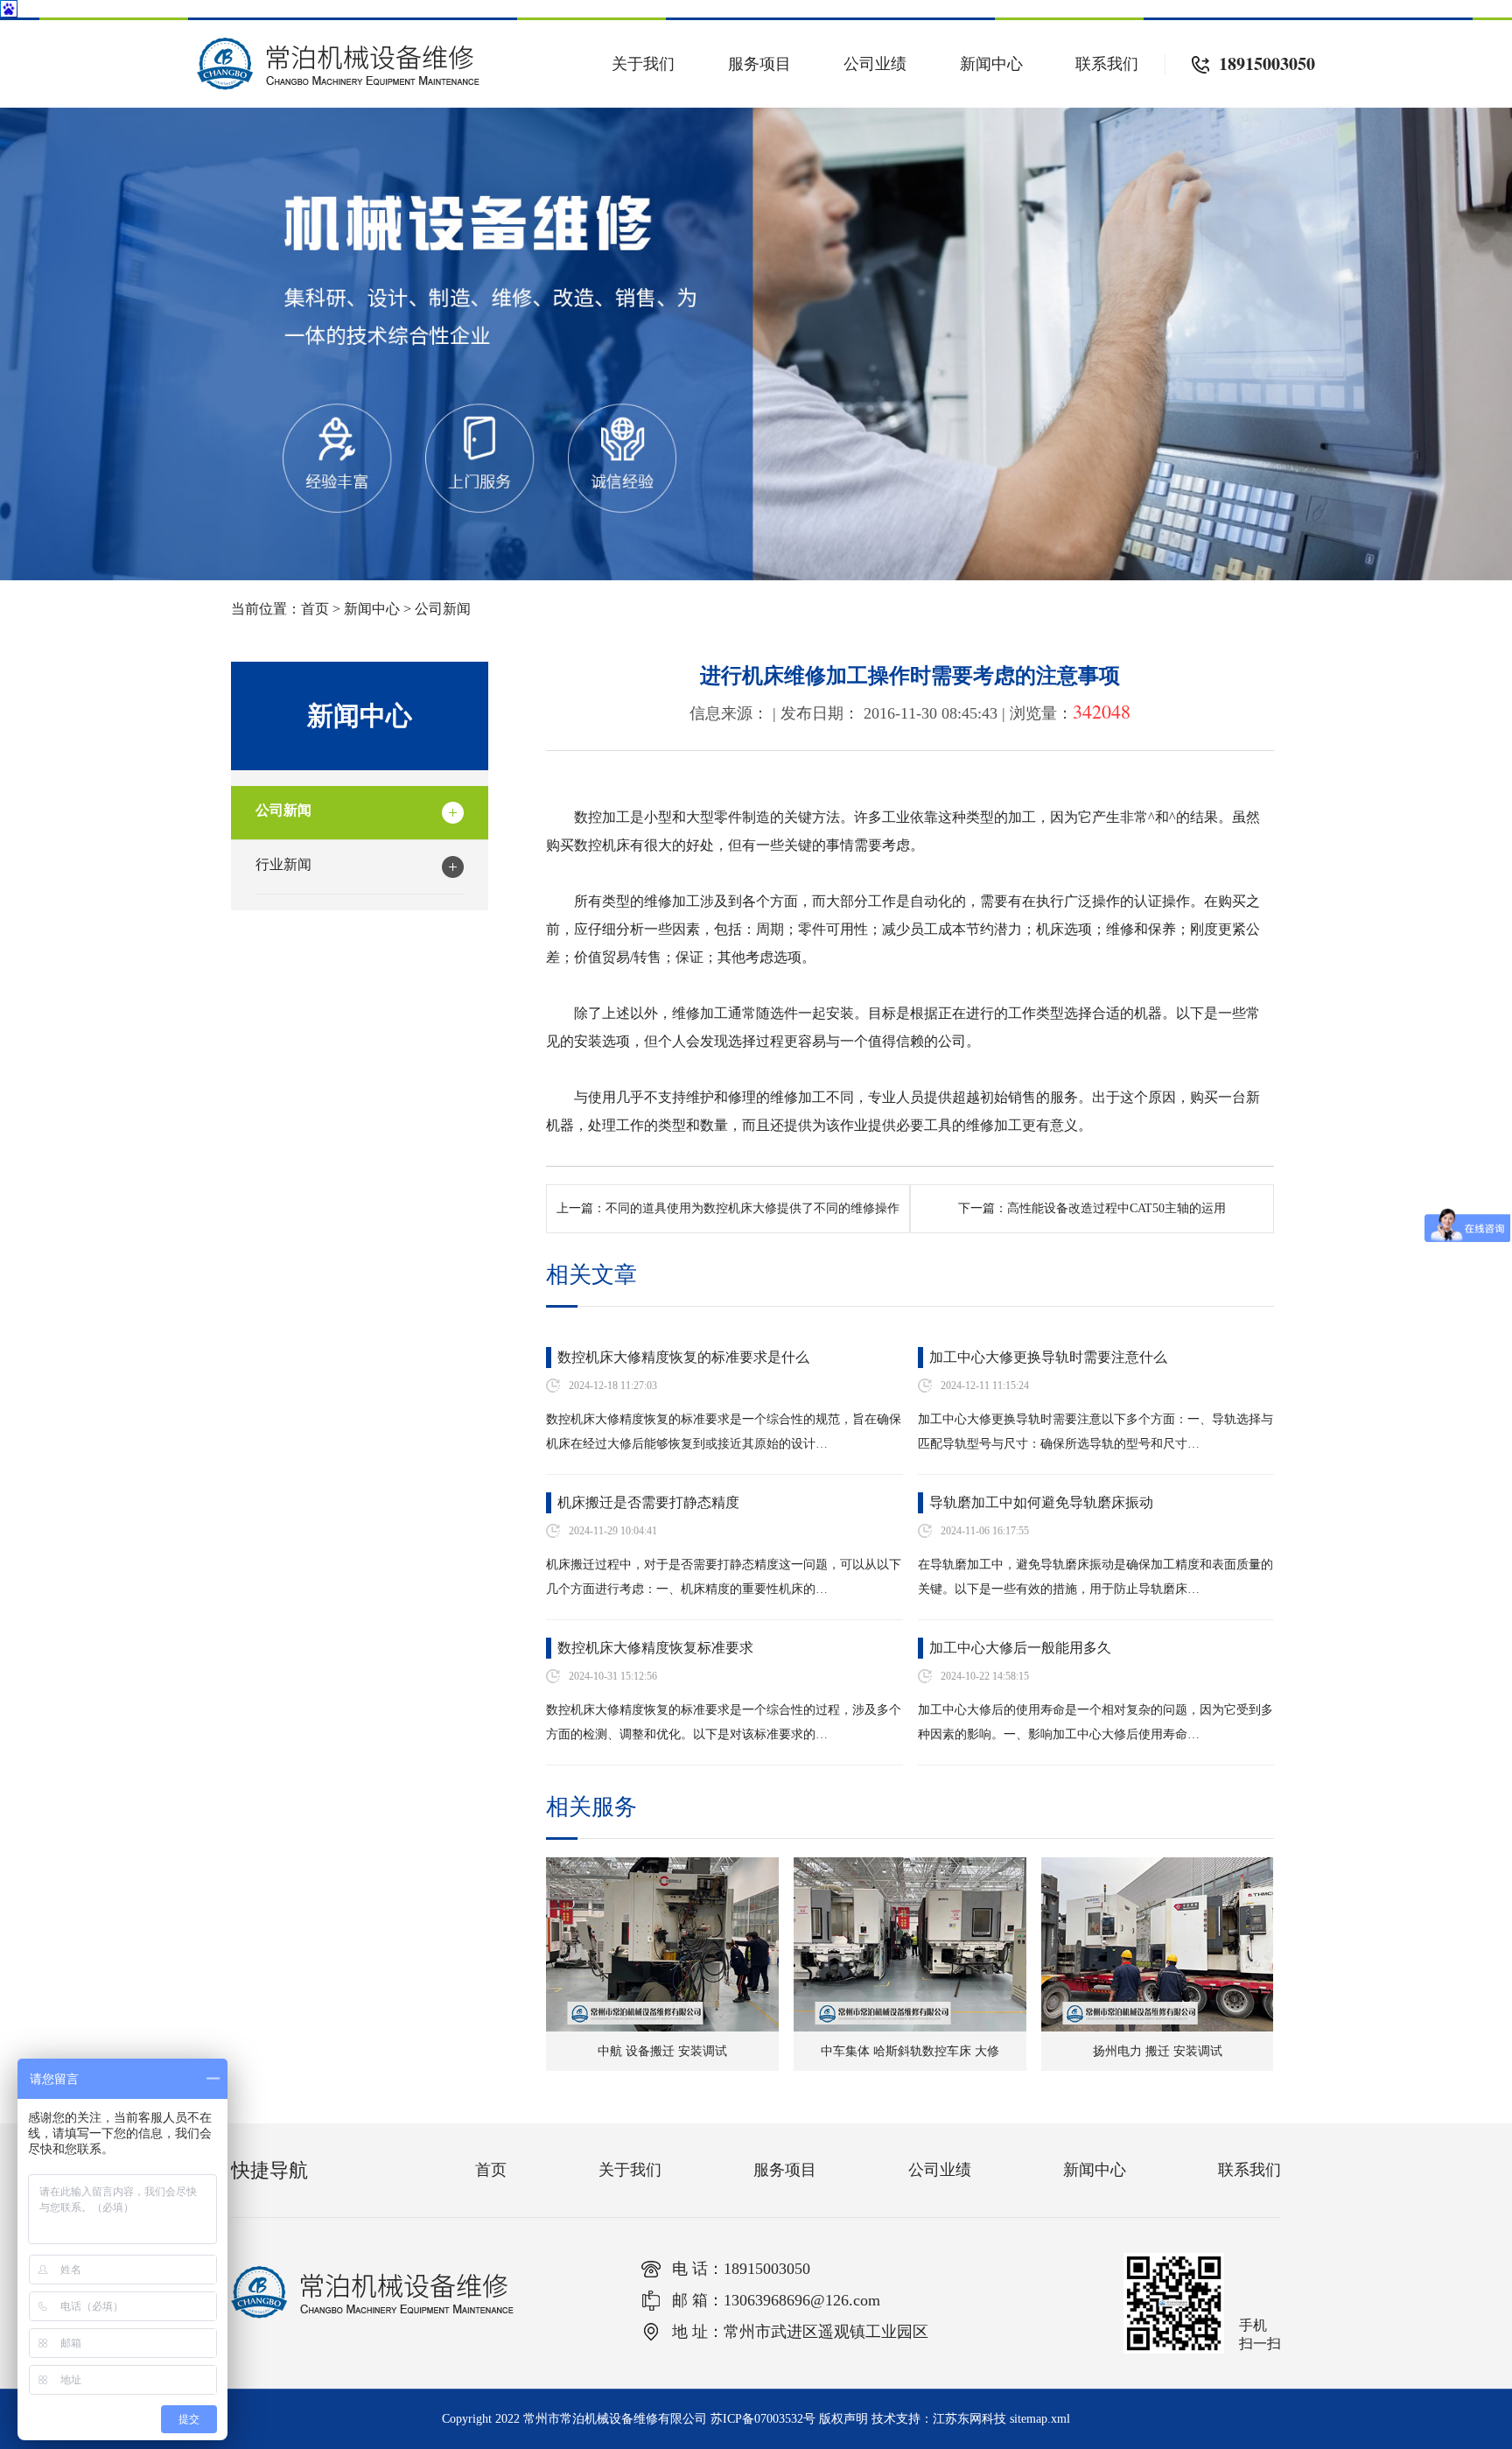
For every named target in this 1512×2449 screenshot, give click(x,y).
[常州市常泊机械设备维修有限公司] (338, 45)
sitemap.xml (1040, 2419)
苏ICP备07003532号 (763, 2419)
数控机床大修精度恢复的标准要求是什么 (683, 1357)
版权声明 (843, 2419)
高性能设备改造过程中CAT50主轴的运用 (1116, 1208)
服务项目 (759, 64)
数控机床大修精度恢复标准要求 (655, 1648)
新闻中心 (991, 64)
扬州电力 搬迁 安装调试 (1158, 2051)
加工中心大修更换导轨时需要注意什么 (1048, 1357)
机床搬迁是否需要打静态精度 (648, 1502)
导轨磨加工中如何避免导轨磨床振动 (1041, 1502)
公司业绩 (875, 64)
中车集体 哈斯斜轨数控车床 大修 (910, 2051)
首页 (315, 609)
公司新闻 (443, 609)
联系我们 (1107, 64)
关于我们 (643, 64)
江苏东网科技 (969, 2419)
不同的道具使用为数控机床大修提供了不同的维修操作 (752, 1208)
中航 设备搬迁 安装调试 (662, 2051)
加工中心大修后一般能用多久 (1020, 1648)
